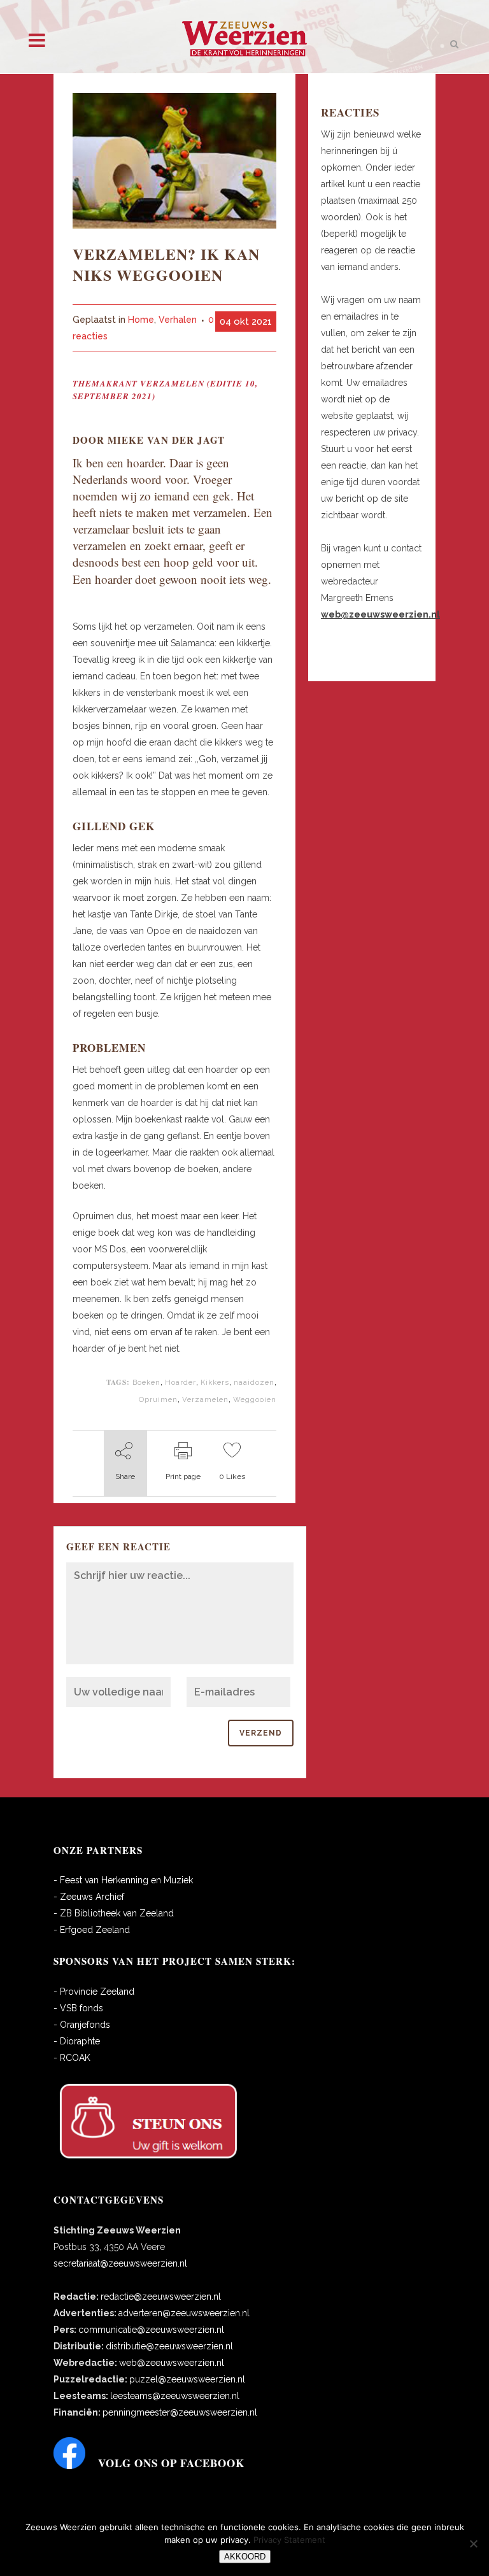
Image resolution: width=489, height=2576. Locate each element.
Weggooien (255, 1399)
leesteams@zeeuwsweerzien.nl (175, 2396)
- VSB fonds (78, 2008)
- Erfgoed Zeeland (92, 1930)
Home (141, 320)
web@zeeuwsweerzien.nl (172, 2363)
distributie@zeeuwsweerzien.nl (169, 2346)
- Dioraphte (77, 2041)
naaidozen (254, 1382)
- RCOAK (72, 2058)
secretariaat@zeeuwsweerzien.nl (120, 2263)
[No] (473, 2544)
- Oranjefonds (82, 2025)
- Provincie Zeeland (94, 1992)
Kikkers (215, 1382)
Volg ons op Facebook (171, 2463)
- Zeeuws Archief (89, 1897)
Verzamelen (205, 1399)
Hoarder (181, 1382)
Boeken (146, 1382)
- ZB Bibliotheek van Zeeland (114, 1913)
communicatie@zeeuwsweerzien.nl (151, 2330)
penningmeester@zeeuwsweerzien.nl (180, 2412)
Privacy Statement (289, 2540)
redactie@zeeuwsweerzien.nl (161, 2296)
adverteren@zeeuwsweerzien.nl (184, 2313)
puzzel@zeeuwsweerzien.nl (187, 2379)
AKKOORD (245, 2557)
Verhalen (178, 320)
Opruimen (158, 1399)
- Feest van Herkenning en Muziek (123, 1880)
